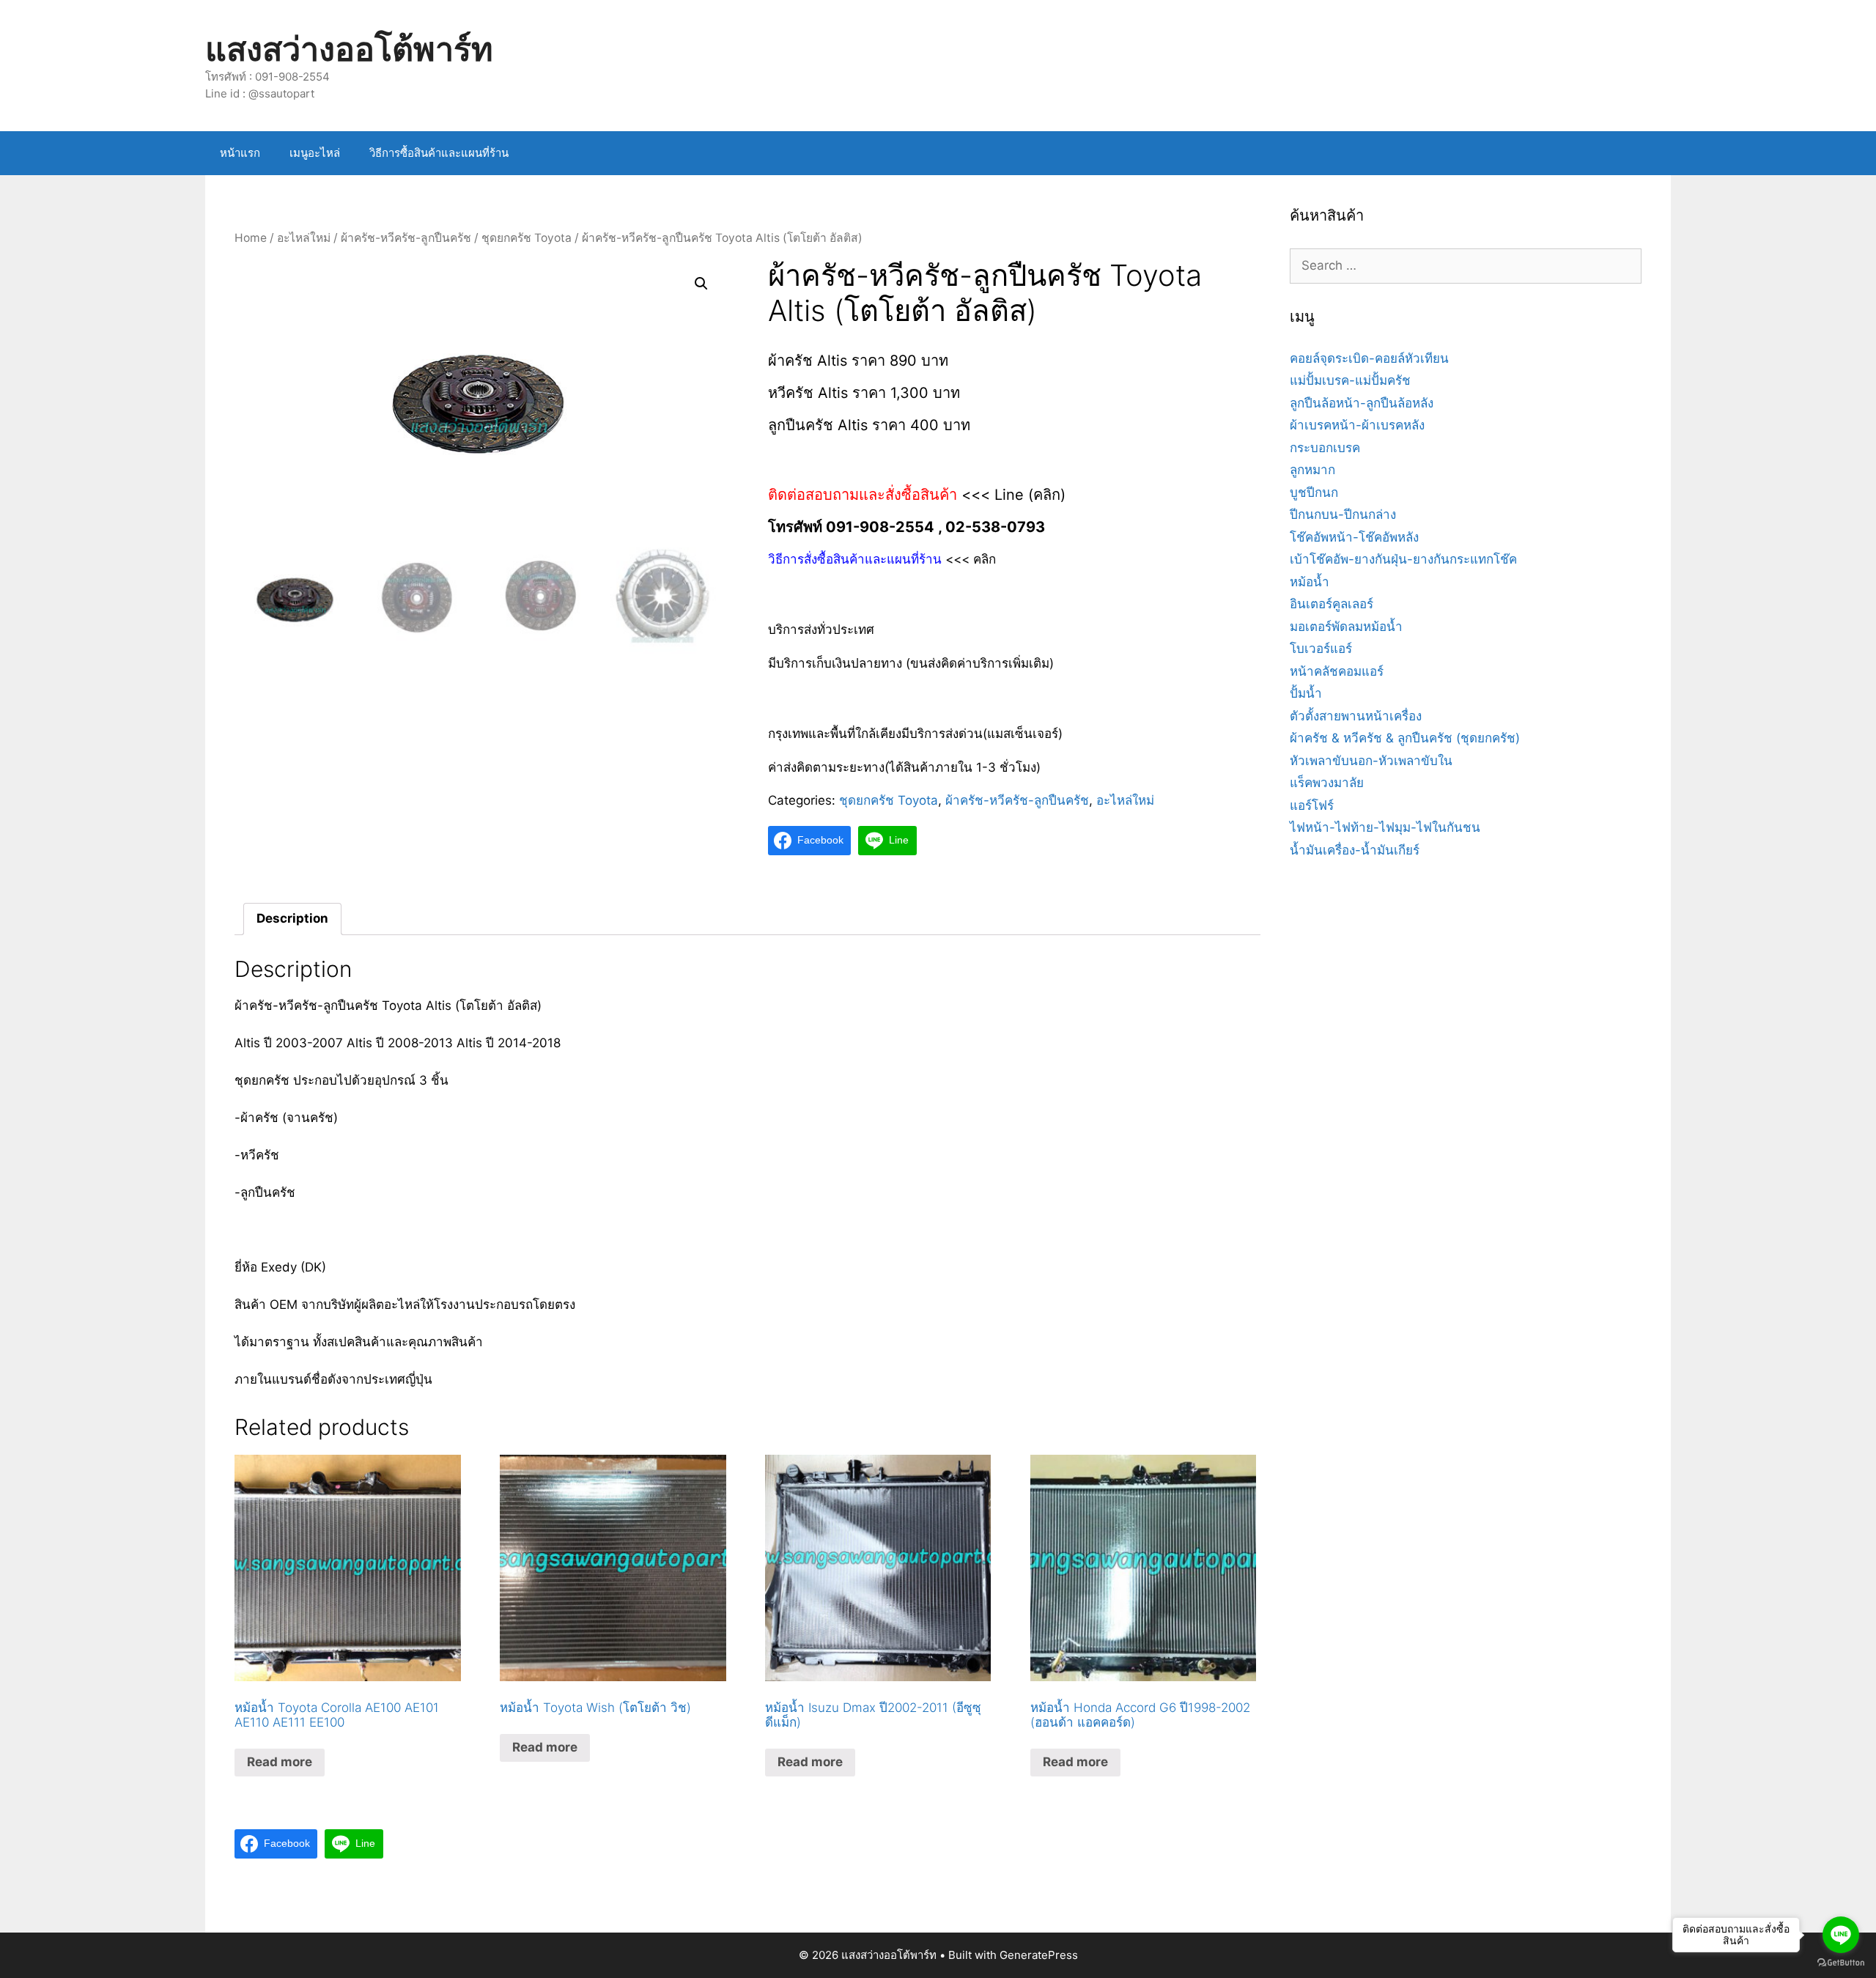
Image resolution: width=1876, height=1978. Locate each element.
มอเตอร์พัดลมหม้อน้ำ (1346, 627)
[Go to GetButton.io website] (1841, 1963)
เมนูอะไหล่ (315, 153)
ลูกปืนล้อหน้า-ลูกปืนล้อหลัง (1362, 403)
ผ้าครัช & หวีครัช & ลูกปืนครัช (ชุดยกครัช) (1405, 738)
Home (251, 238)
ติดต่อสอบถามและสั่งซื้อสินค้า (865, 495)
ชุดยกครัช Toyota (527, 238)
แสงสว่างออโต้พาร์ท (349, 49)
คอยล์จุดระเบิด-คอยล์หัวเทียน (1369, 358)
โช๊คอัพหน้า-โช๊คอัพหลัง (1354, 537)
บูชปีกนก (1314, 492)
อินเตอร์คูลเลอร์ (1332, 604)
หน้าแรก (240, 153)
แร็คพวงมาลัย (1327, 783)
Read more (280, 1762)
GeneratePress (1039, 1955)
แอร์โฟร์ (1312, 805)
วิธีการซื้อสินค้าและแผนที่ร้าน (439, 153)
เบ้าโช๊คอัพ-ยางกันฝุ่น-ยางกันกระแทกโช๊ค (1403, 559)
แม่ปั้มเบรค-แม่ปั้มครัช (1350, 380)
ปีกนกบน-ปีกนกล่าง (1343, 514)
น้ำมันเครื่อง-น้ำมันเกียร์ (1355, 850)
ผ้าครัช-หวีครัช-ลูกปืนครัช (406, 238)
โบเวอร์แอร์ (1321, 649)
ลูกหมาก (1312, 470)
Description (292, 918)
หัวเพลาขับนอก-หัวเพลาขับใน (1371, 761)
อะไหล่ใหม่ (304, 238)
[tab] (292, 919)
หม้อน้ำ (1310, 582)
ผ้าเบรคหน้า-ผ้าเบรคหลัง (1357, 425)
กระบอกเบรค (1325, 448)
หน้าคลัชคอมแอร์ (1337, 671)
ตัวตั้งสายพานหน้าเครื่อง (1356, 716)
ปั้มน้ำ (1306, 693)
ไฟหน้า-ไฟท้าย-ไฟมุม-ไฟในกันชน (1385, 827)
